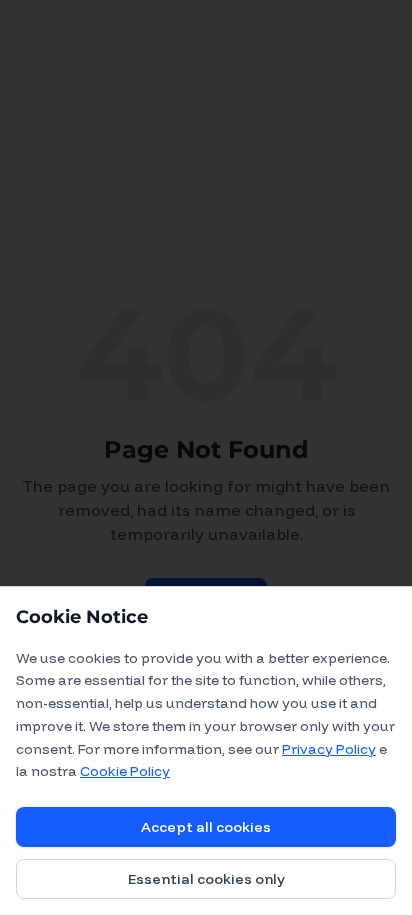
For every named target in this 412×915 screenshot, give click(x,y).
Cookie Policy (125, 771)
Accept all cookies (206, 827)
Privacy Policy (329, 749)
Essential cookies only (206, 879)
